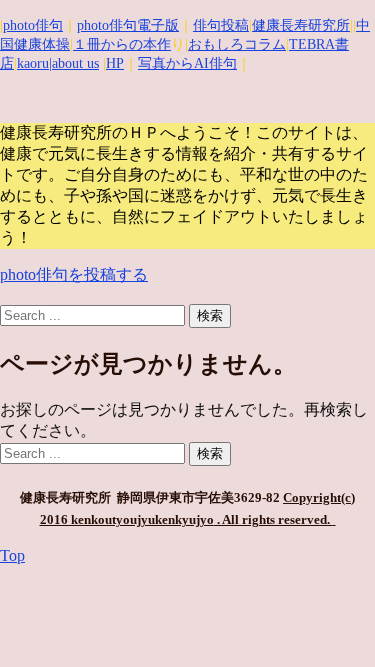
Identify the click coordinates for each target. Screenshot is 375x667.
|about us (74, 63)
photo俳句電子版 (128, 25)
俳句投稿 (221, 25)
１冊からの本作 (122, 44)
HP (115, 63)
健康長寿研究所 (301, 25)
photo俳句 (33, 25)
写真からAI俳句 (187, 63)
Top (12, 555)
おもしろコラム (237, 44)
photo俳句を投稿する (74, 274)
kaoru (33, 63)
